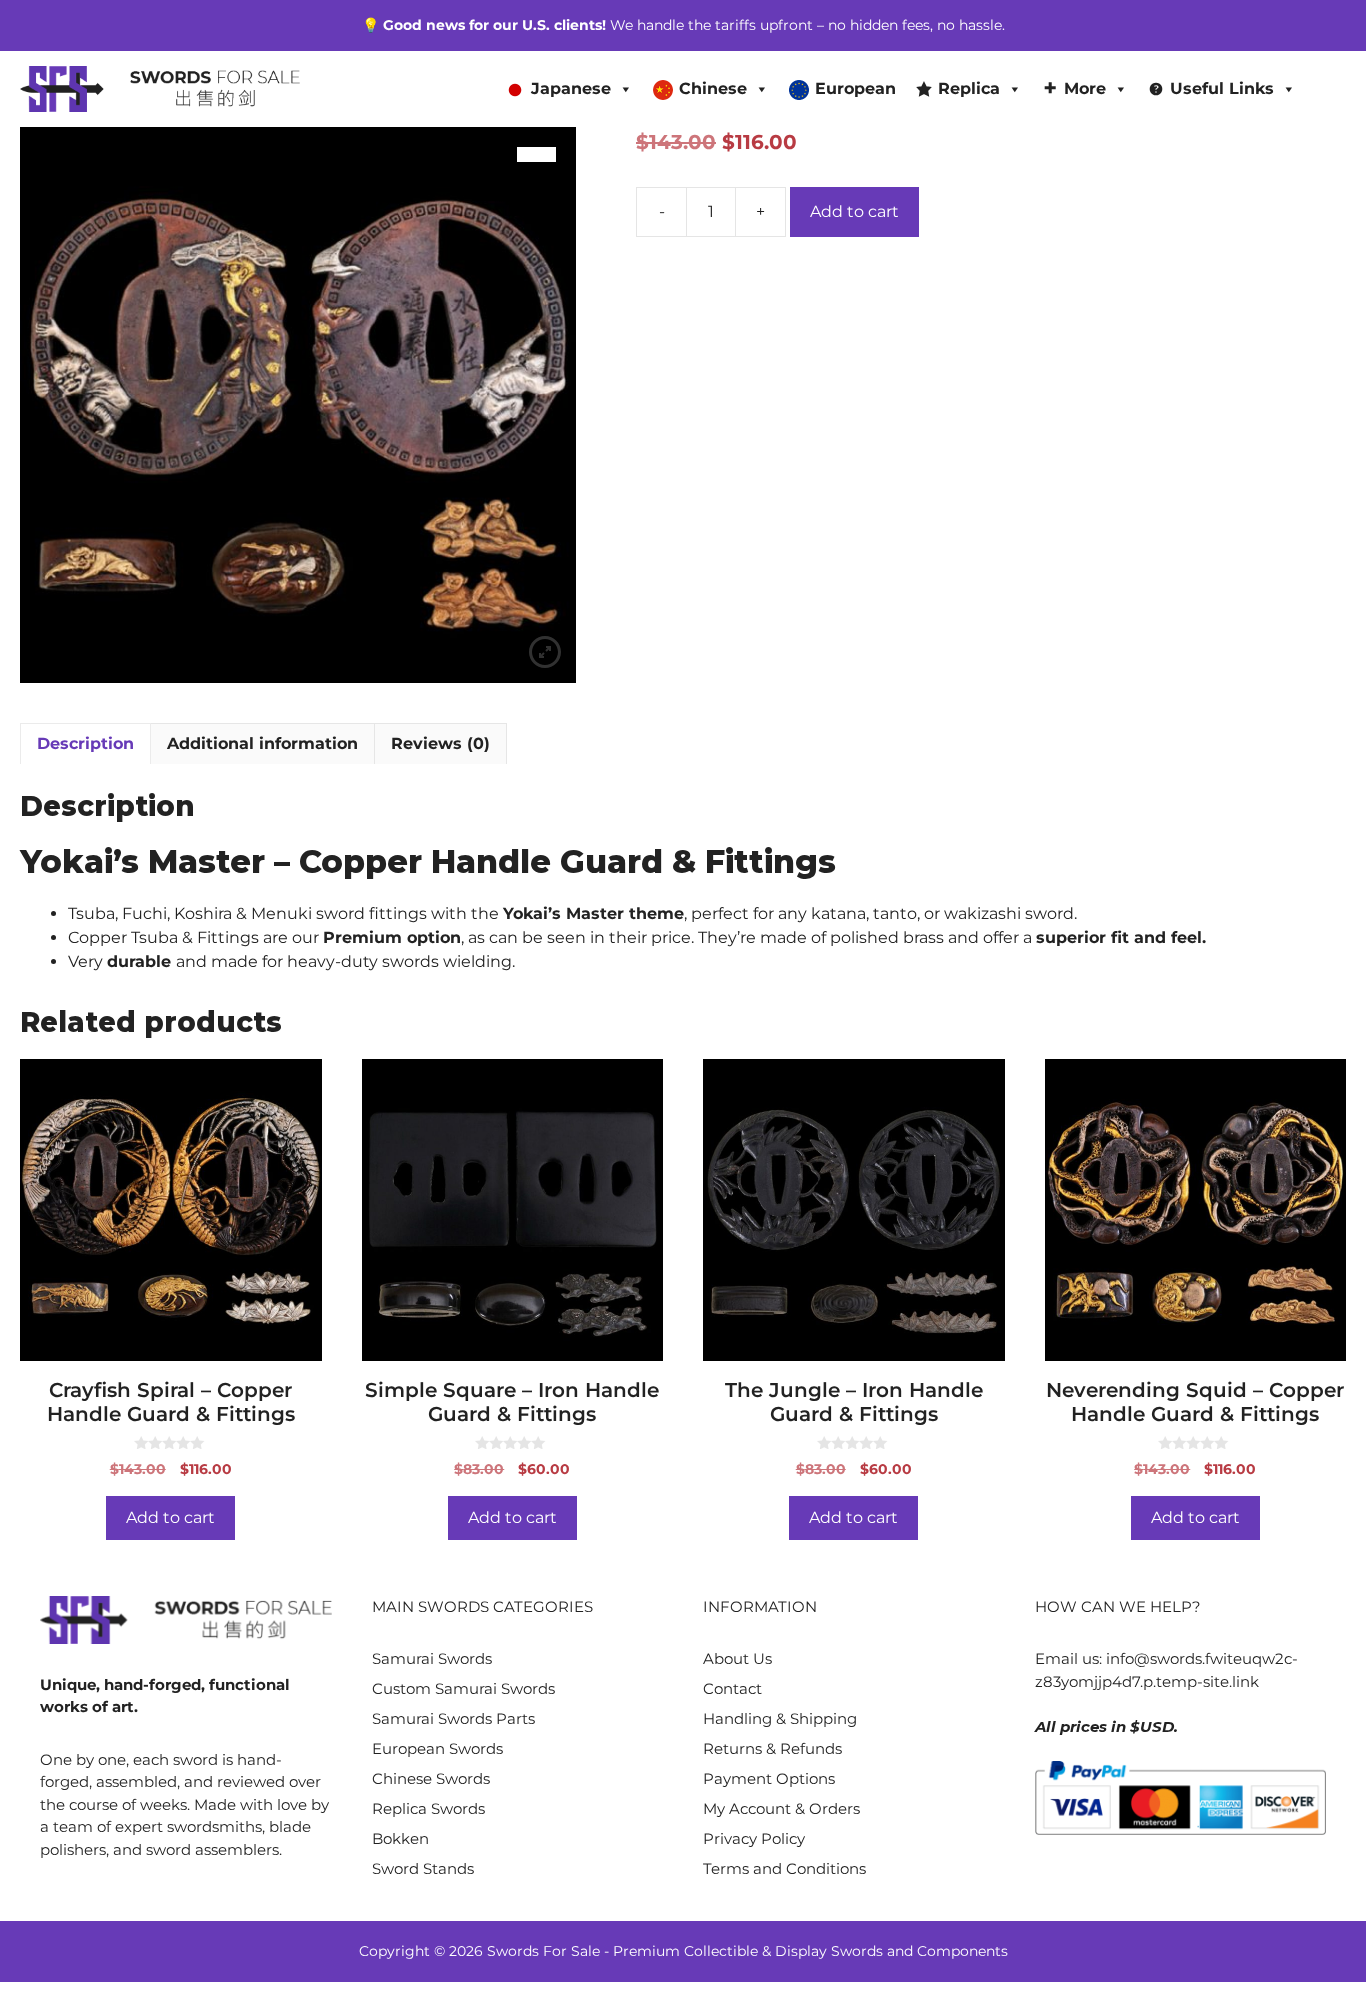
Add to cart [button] (170, 1517)
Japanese (571, 88)
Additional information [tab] (262, 743)
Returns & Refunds (772, 1748)
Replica (969, 88)
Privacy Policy (754, 1838)
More (1085, 88)
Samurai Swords (432, 1658)
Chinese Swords (431, 1778)
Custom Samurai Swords (463, 1688)
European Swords (437, 1748)
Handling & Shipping (780, 1718)
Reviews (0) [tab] (440, 743)
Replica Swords (428, 1808)
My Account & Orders (781, 1808)
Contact (732, 1688)
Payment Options (769, 1778)
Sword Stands (423, 1868)
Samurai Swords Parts (453, 1718)
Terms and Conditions (784, 1868)
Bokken (400, 1838)
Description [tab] (85, 743)
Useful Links (1222, 88)
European (855, 88)
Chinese (713, 88)
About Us (737, 1658)
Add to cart (854, 211)
